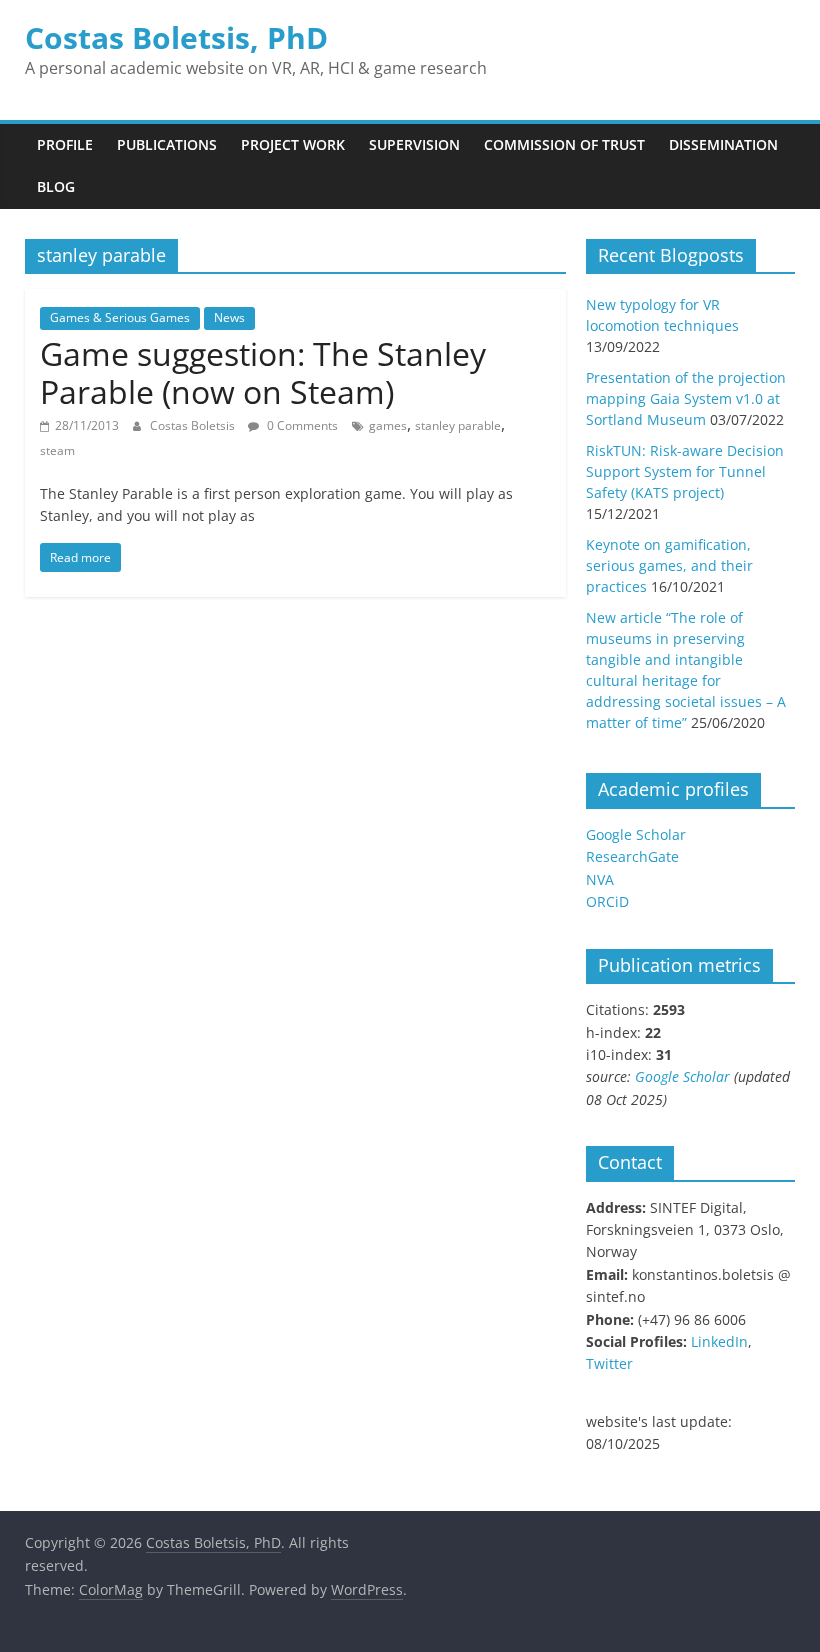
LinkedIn (719, 1341)
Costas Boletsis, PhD (176, 37)
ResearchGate (632, 856)
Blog (56, 186)
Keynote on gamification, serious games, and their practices (669, 565)
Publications (167, 144)
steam (57, 450)
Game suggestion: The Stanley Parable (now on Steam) (263, 372)
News (229, 317)
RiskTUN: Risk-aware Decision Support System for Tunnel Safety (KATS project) (685, 471)
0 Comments (301, 425)
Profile (65, 144)
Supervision (414, 144)
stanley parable (458, 425)
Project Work (293, 144)
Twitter (609, 1363)
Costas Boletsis (194, 425)
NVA (600, 879)
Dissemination (723, 144)
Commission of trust (564, 144)
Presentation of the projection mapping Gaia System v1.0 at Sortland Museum (686, 398)
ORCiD (607, 901)
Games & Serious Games (120, 317)
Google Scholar (636, 834)
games (388, 425)
